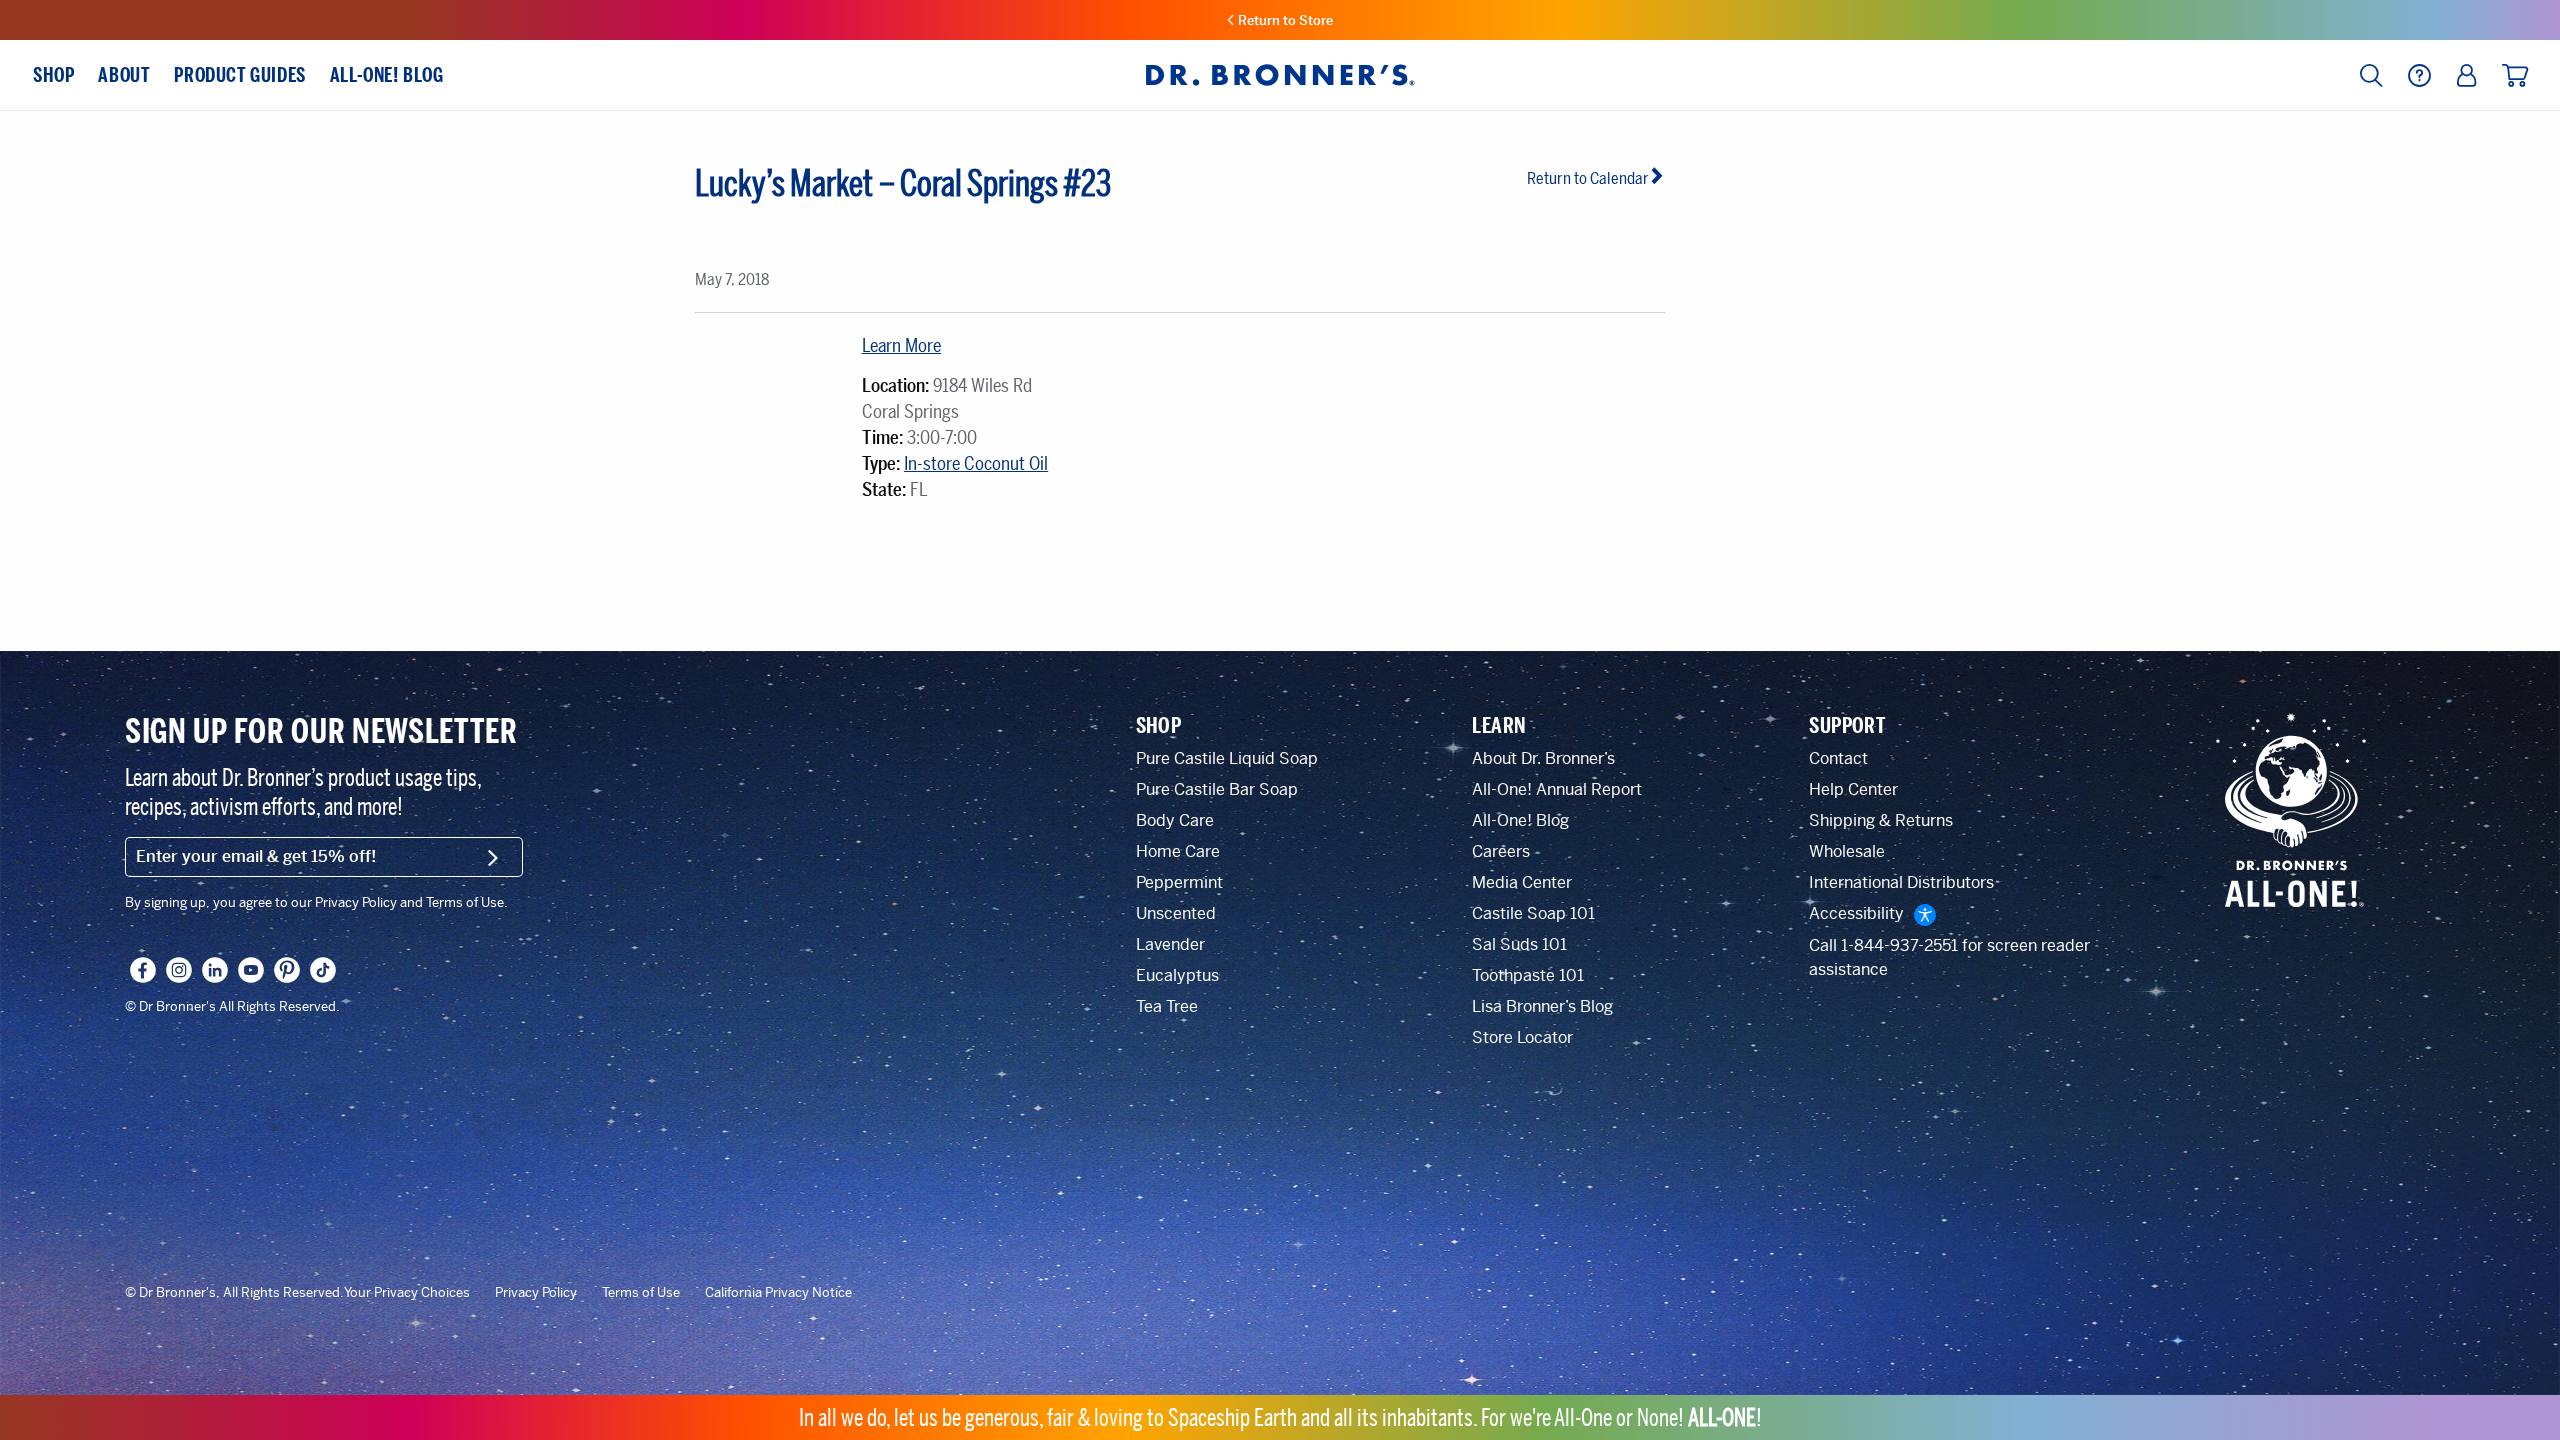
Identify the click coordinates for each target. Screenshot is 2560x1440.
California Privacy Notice (778, 1293)
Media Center (1522, 882)
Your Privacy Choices (407, 1293)
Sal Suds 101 (1519, 944)
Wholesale (1847, 851)
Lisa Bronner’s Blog (1542, 1006)
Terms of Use (641, 1293)
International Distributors (1901, 882)
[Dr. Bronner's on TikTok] (323, 970)
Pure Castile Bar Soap (1217, 789)
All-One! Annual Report (1557, 789)
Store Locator (1522, 1037)
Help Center (1853, 789)
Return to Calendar (1588, 178)
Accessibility (1856, 913)
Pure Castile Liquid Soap (1227, 758)
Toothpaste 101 (1528, 975)
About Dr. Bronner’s (1543, 758)
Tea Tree (1167, 1006)
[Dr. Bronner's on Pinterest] (287, 970)
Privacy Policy (536, 1293)
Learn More (901, 346)
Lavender (1170, 944)
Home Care (1178, 851)
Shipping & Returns (1881, 820)
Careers (1501, 851)
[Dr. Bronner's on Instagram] (179, 970)
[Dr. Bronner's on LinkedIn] (215, 970)
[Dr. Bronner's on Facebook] (143, 970)
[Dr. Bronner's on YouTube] (251, 970)
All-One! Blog (1520, 820)
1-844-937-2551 (1899, 945)
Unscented (1176, 913)
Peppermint (1179, 882)
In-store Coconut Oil (976, 464)
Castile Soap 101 (1533, 913)
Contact (1838, 758)
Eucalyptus (1177, 975)
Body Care (1175, 820)
